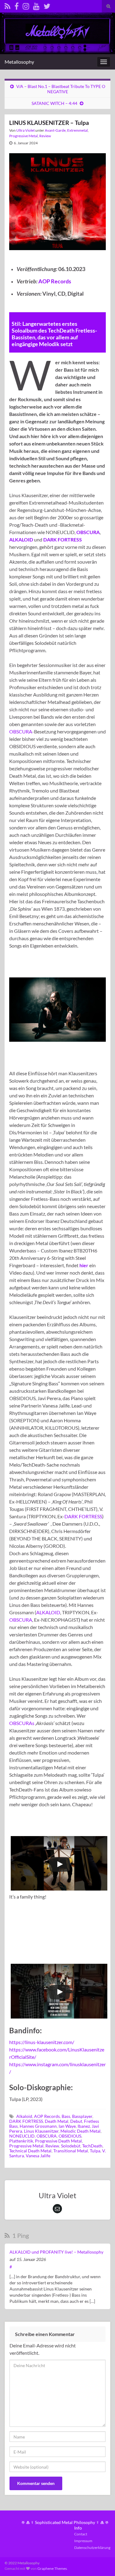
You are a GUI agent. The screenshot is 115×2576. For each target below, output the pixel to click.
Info (78, 2528)
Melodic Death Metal (80, 2131)
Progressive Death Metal (58, 2141)
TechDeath (92, 2146)
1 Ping (20, 2235)
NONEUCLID (22, 2136)
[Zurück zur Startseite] (57, 33)
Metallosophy (19, 62)
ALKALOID (48, 1612)
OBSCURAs (22, 1723)
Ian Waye (67, 2126)
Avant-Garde (55, 130)
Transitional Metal (71, 2151)
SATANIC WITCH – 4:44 (54, 103)
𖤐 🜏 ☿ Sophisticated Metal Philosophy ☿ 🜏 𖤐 (65, 2522)
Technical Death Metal (30, 2151)
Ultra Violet (25, 130)
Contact (81, 2534)
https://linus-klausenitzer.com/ (42, 2042)
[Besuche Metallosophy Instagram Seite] (26, 5)
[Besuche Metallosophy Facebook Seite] (17, 5)
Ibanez (84, 2126)
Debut (76, 2121)
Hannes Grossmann (38, 2126)
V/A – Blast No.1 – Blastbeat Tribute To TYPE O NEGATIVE (61, 89)
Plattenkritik (21, 2141)
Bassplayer (82, 2116)
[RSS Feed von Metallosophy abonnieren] (8, 5)
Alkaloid (24, 2116)
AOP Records (55, 281)
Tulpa (95, 2151)
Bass (66, 2116)
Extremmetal (77, 130)
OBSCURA (21, 731)
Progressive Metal (23, 136)
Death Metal (57, 2121)
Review (45, 136)
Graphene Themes (52, 2568)
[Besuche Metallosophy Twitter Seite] (47, 5)
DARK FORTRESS (83, 1516)
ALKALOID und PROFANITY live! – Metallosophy (56, 2252)
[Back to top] (101, 2562)
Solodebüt (71, 2146)
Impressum (83, 2541)
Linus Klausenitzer (41, 2131)
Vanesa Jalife (38, 2156)
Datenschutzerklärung (92, 2548)
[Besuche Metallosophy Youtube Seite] (36, 5)
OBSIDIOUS (70, 2136)
